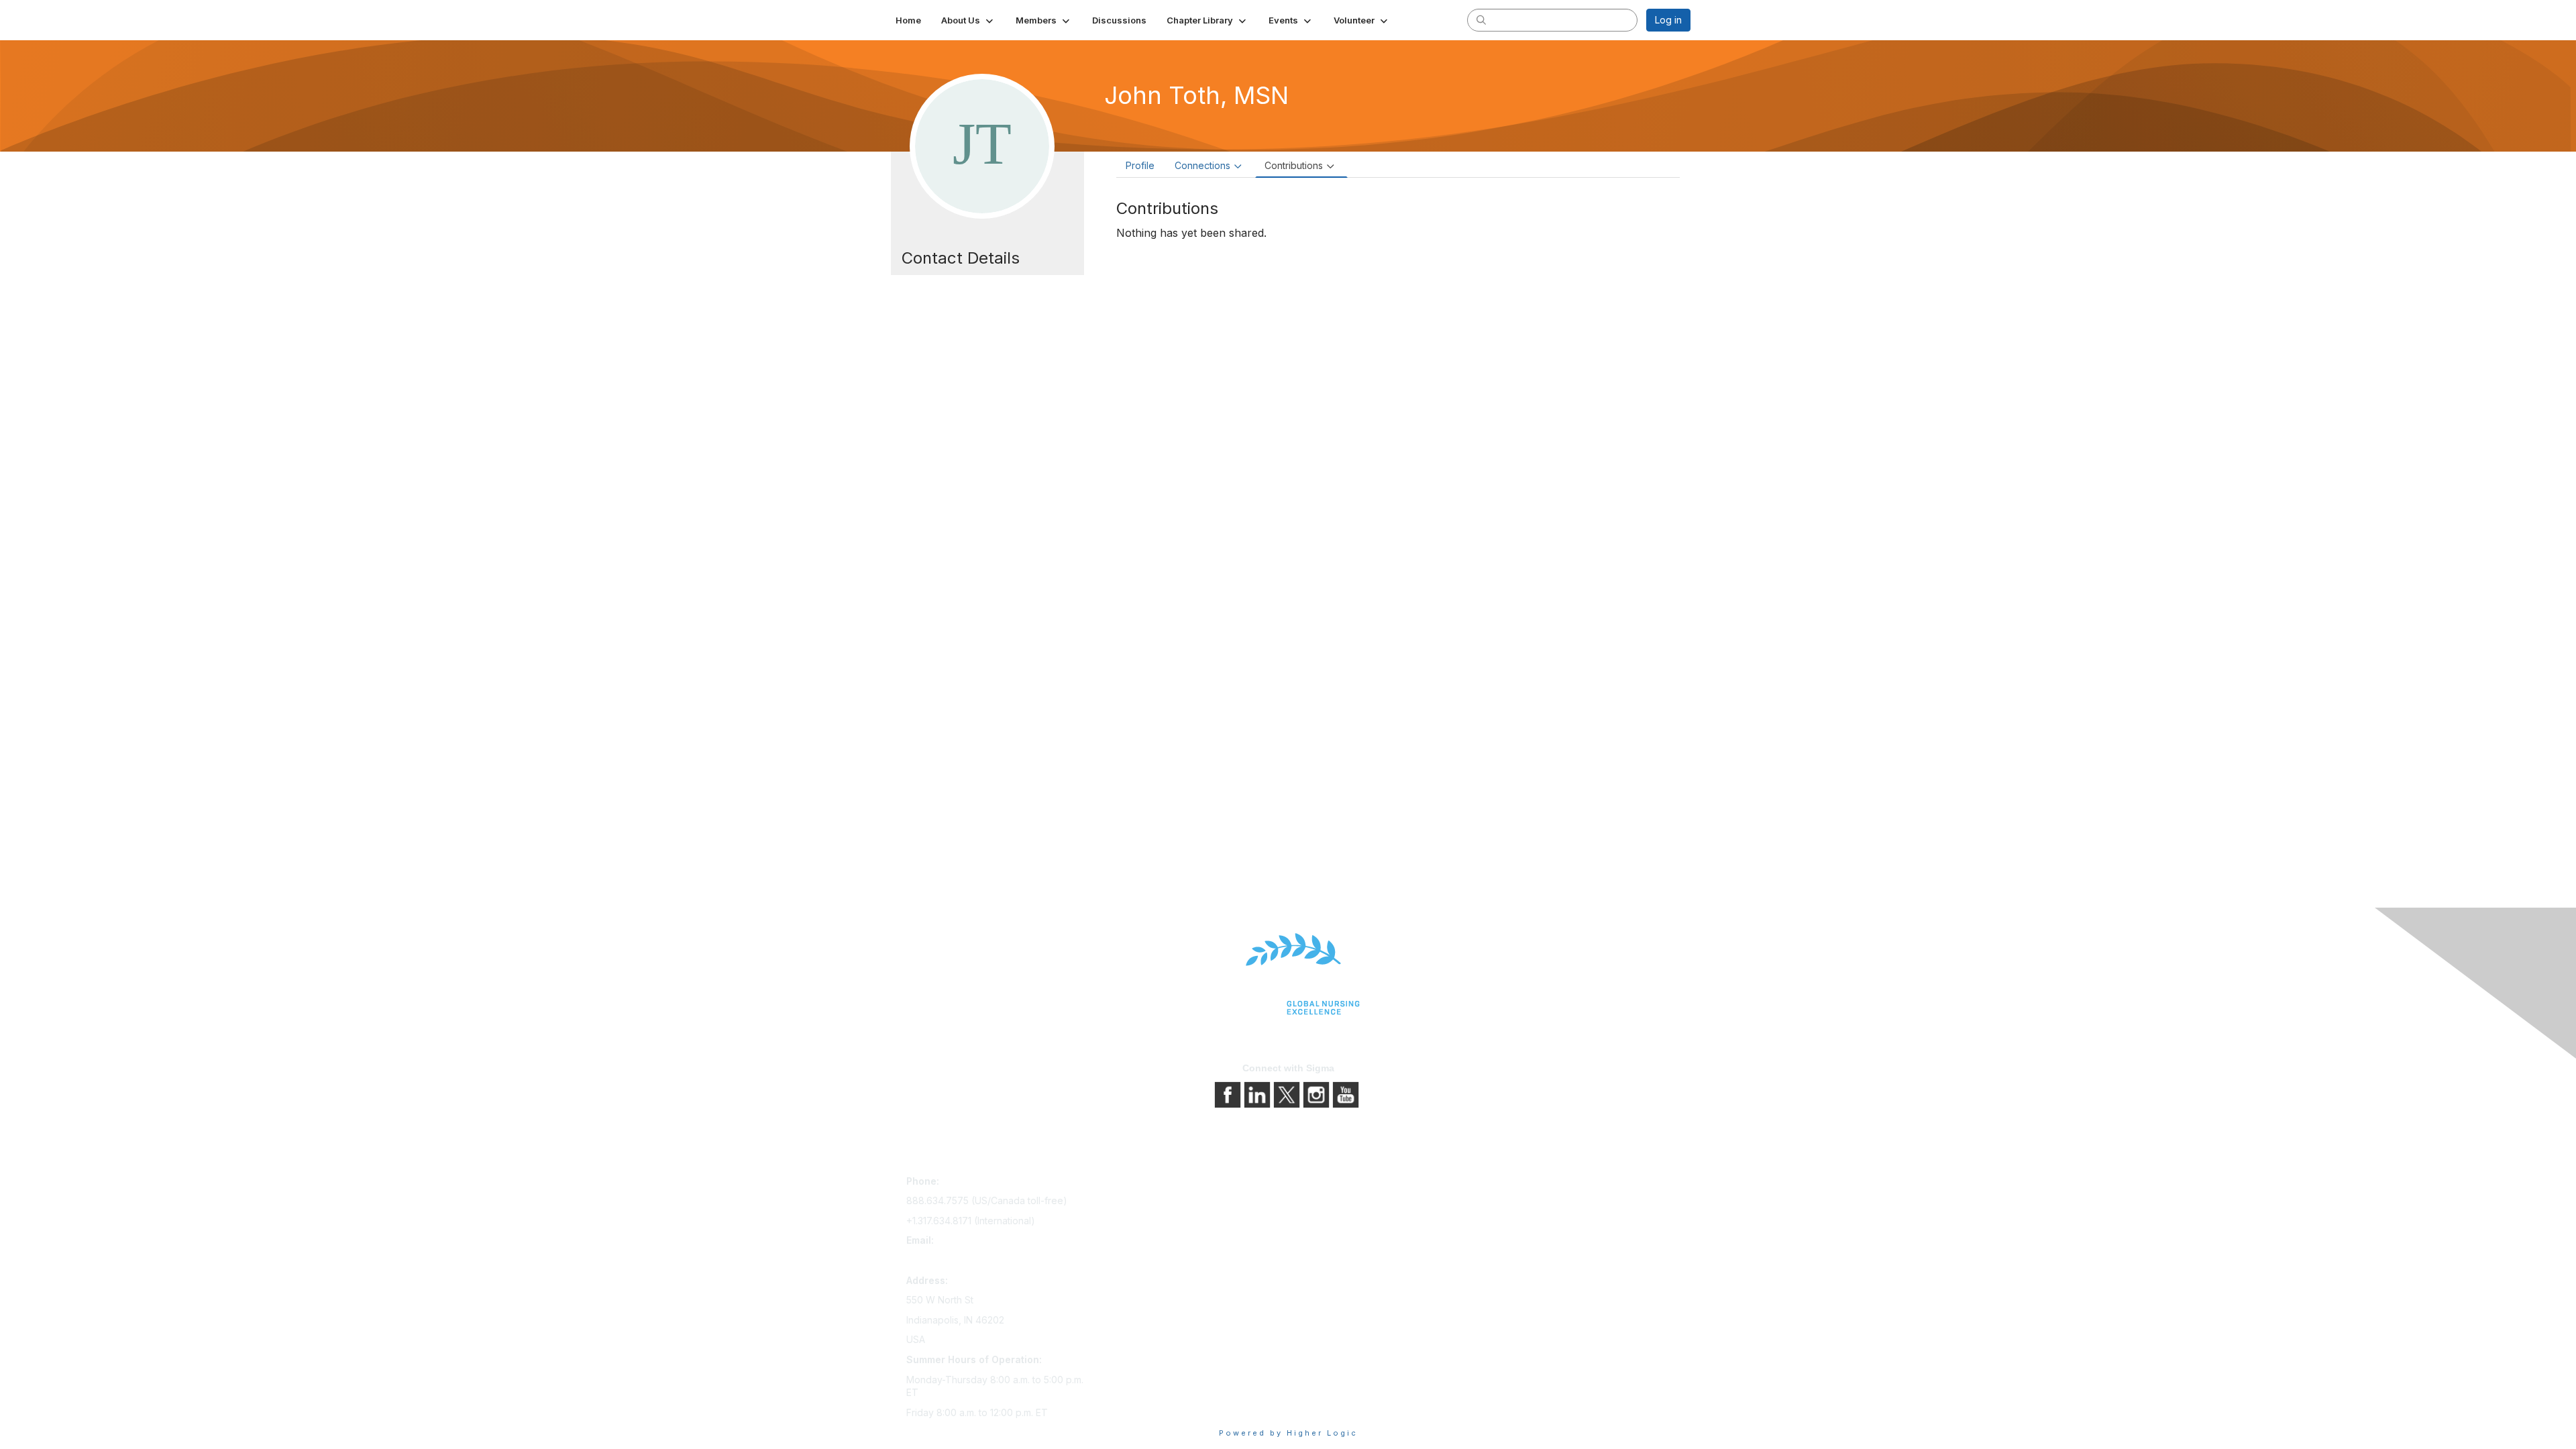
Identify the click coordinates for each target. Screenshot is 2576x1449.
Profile (1140, 165)
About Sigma (1321, 1184)
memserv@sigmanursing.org (969, 1260)
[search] (1481, 19)
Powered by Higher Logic (1288, 1433)
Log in (1668, 20)
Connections (1202, 165)
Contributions (1294, 165)
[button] (968, 20)
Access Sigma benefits (1150, 1202)
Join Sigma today (1138, 1184)
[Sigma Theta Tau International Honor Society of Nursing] (1288, 974)
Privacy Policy (1325, 1202)
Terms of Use (1323, 1221)
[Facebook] (1229, 1094)
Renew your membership (1156, 1221)
